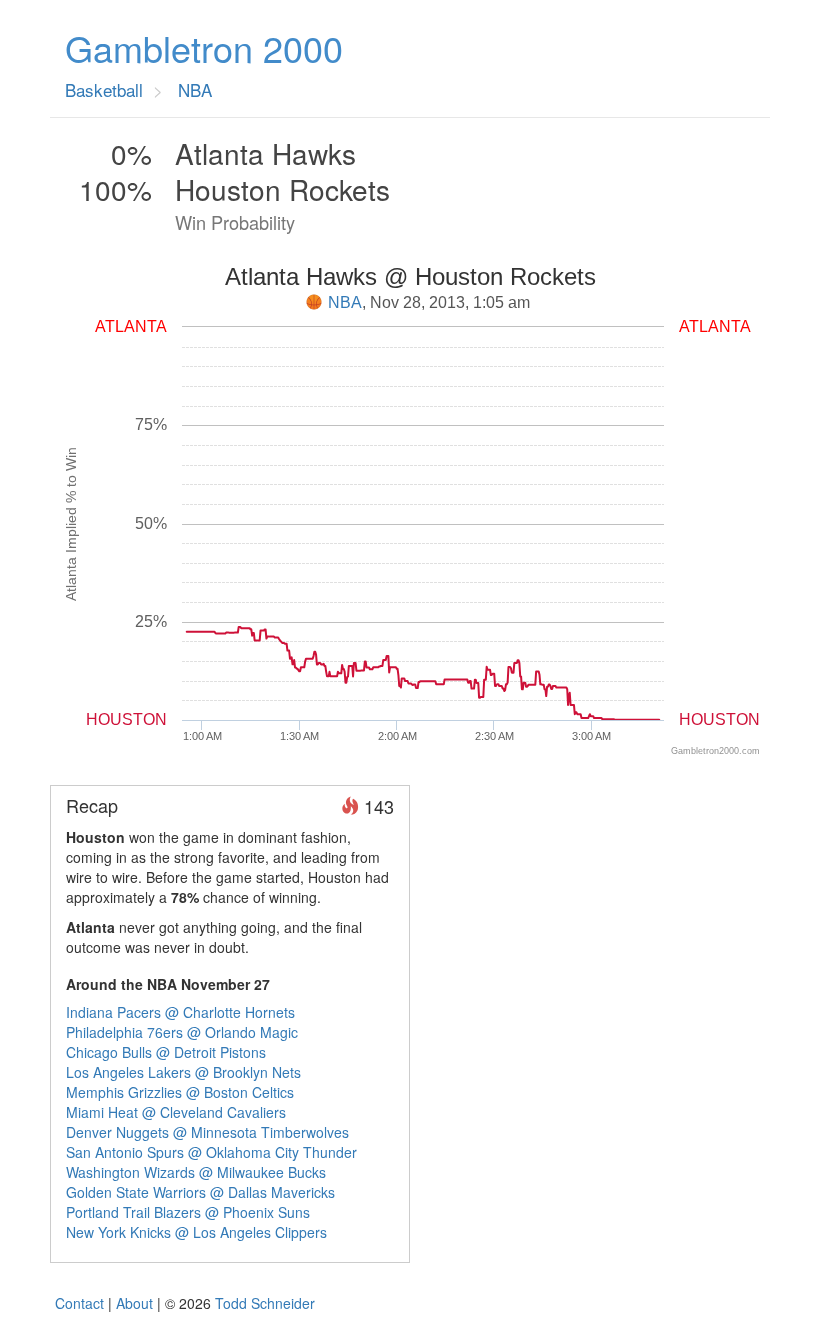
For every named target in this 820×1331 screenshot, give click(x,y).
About (134, 1303)
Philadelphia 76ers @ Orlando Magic (182, 1032)
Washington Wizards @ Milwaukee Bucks (196, 1172)
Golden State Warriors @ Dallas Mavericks (200, 1192)
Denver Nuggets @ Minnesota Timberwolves (207, 1132)
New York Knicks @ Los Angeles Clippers (196, 1232)
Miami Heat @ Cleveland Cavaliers (176, 1112)
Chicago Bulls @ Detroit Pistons (166, 1052)
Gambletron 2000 (204, 48)
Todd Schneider (265, 1303)
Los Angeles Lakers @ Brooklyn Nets (183, 1072)
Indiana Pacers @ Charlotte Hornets (180, 1012)
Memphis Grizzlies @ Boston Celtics (180, 1092)
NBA (345, 302)
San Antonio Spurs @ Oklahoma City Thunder (211, 1152)
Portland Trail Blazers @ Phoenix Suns (188, 1212)
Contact (79, 1303)
